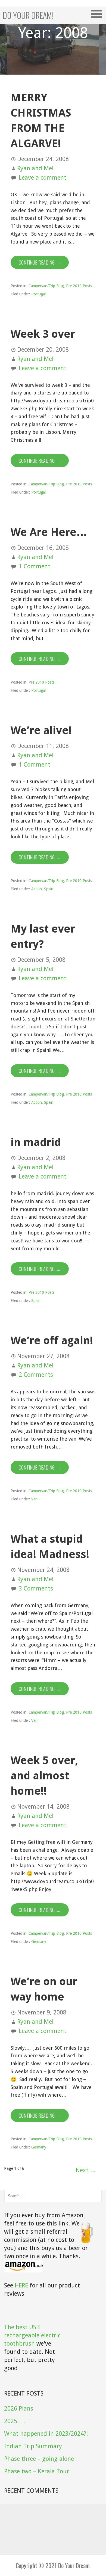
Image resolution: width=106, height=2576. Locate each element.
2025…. (14, 2421)
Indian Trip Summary (33, 2446)
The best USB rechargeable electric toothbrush (32, 2335)
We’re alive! (41, 730)
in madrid (36, 1142)
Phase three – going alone (39, 2459)
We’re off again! (52, 1341)
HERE (21, 2285)
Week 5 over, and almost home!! (44, 1776)
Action (37, 889)
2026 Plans (19, 2409)
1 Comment (35, 566)
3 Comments (36, 1588)
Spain (49, 889)
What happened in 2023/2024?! (46, 2434)
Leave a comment (43, 178)
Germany (39, 1942)
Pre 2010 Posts (79, 286)
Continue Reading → (40, 262)
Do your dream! (28, 15)
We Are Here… (49, 532)
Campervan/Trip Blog (46, 286)
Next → (86, 2170)
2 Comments (36, 1375)
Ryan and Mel (35, 168)
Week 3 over (43, 334)
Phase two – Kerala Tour (37, 2471)
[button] (98, 14)
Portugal (38, 294)
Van (34, 1499)
